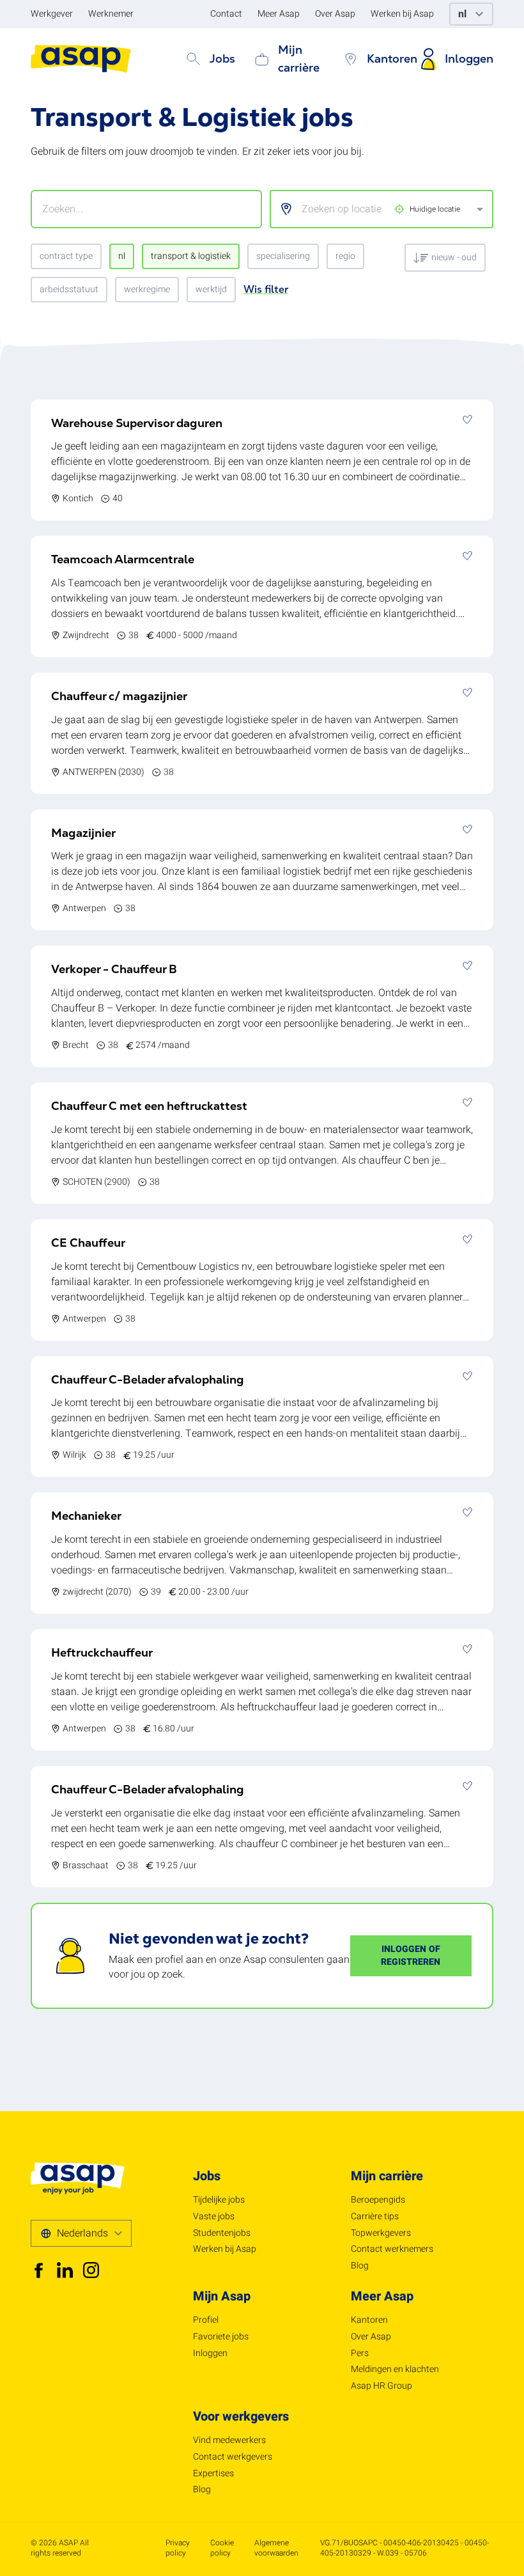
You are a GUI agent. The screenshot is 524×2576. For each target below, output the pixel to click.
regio (345, 256)
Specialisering (283, 256)
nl (122, 256)
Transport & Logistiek (191, 256)
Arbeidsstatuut (69, 289)
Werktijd (211, 289)
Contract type (66, 256)
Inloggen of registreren (411, 1955)
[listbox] (373, 209)
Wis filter (266, 289)
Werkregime (147, 289)
